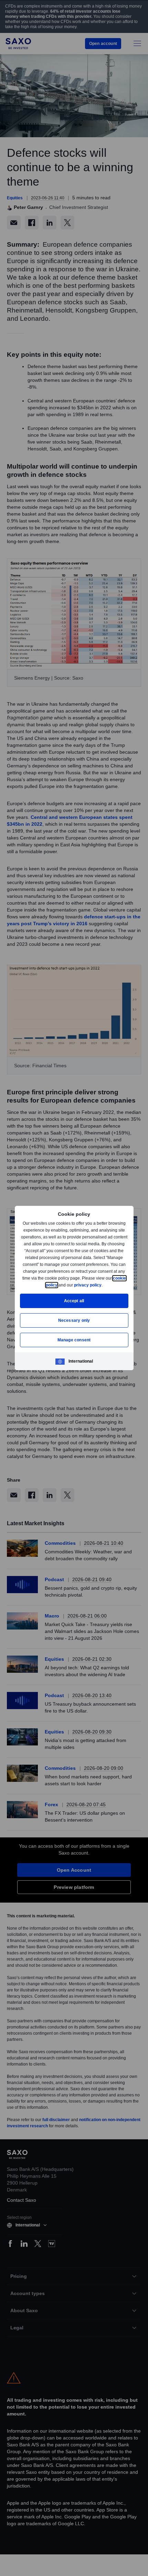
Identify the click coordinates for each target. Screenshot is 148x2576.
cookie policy (60, 1285)
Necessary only (74, 1320)
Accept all (74, 1301)
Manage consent (74, 1340)
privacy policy (104, 1285)
